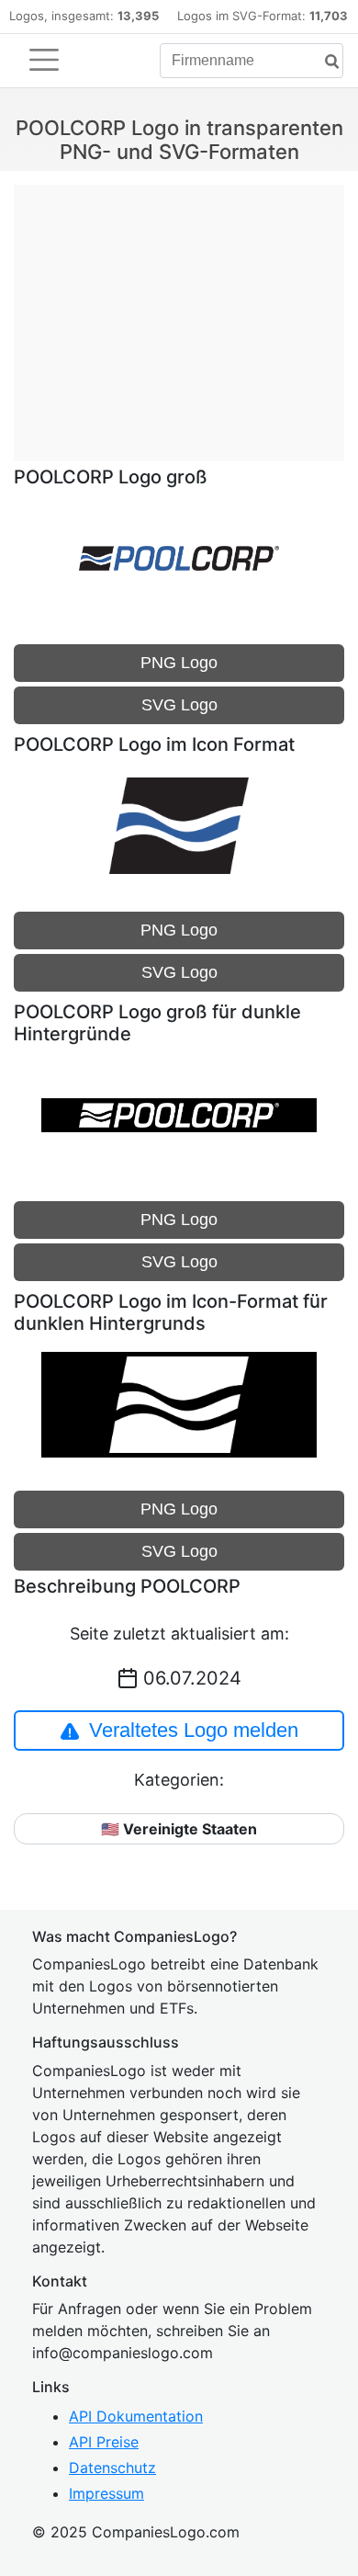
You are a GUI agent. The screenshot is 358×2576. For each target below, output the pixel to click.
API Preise (104, 2442)
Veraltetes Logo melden (194, 1730)
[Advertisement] (179, 313)
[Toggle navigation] (44, 60)
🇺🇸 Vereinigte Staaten (179, 1829)
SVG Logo (179, 705)
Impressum (106, 2493)
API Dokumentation (136, 2416)
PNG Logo (179, 663)
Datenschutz (112, 2468)
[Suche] (325, 62)
